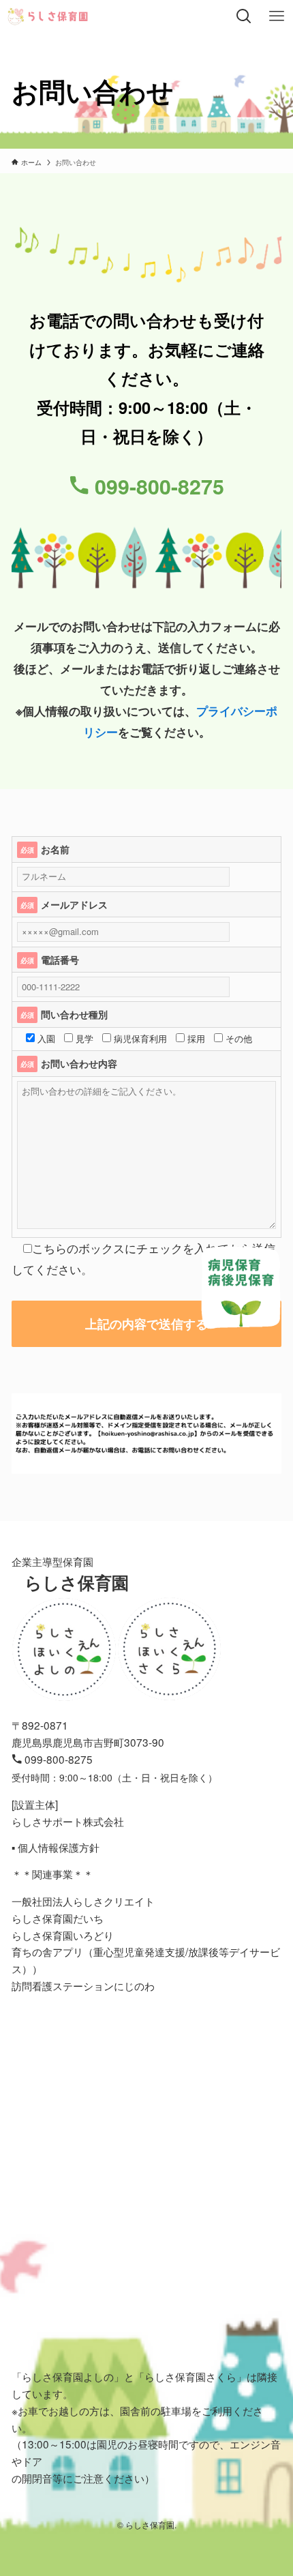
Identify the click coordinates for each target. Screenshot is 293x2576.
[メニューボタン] (277, 16)
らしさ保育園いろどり (63, 1935)
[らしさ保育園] (48, 16)
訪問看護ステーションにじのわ (83, 1985)
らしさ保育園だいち (58, 1918)
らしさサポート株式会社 (68, 1821)
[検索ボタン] (244, 16)
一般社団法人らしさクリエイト (83, 1901)
